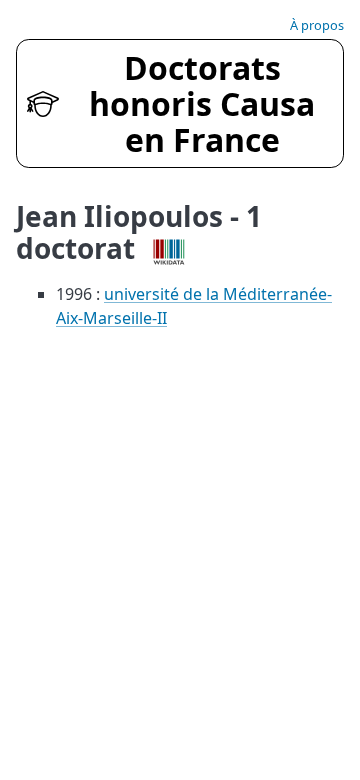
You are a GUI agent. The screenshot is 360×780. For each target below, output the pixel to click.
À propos (317, 25)
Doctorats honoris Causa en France (202, 103)
